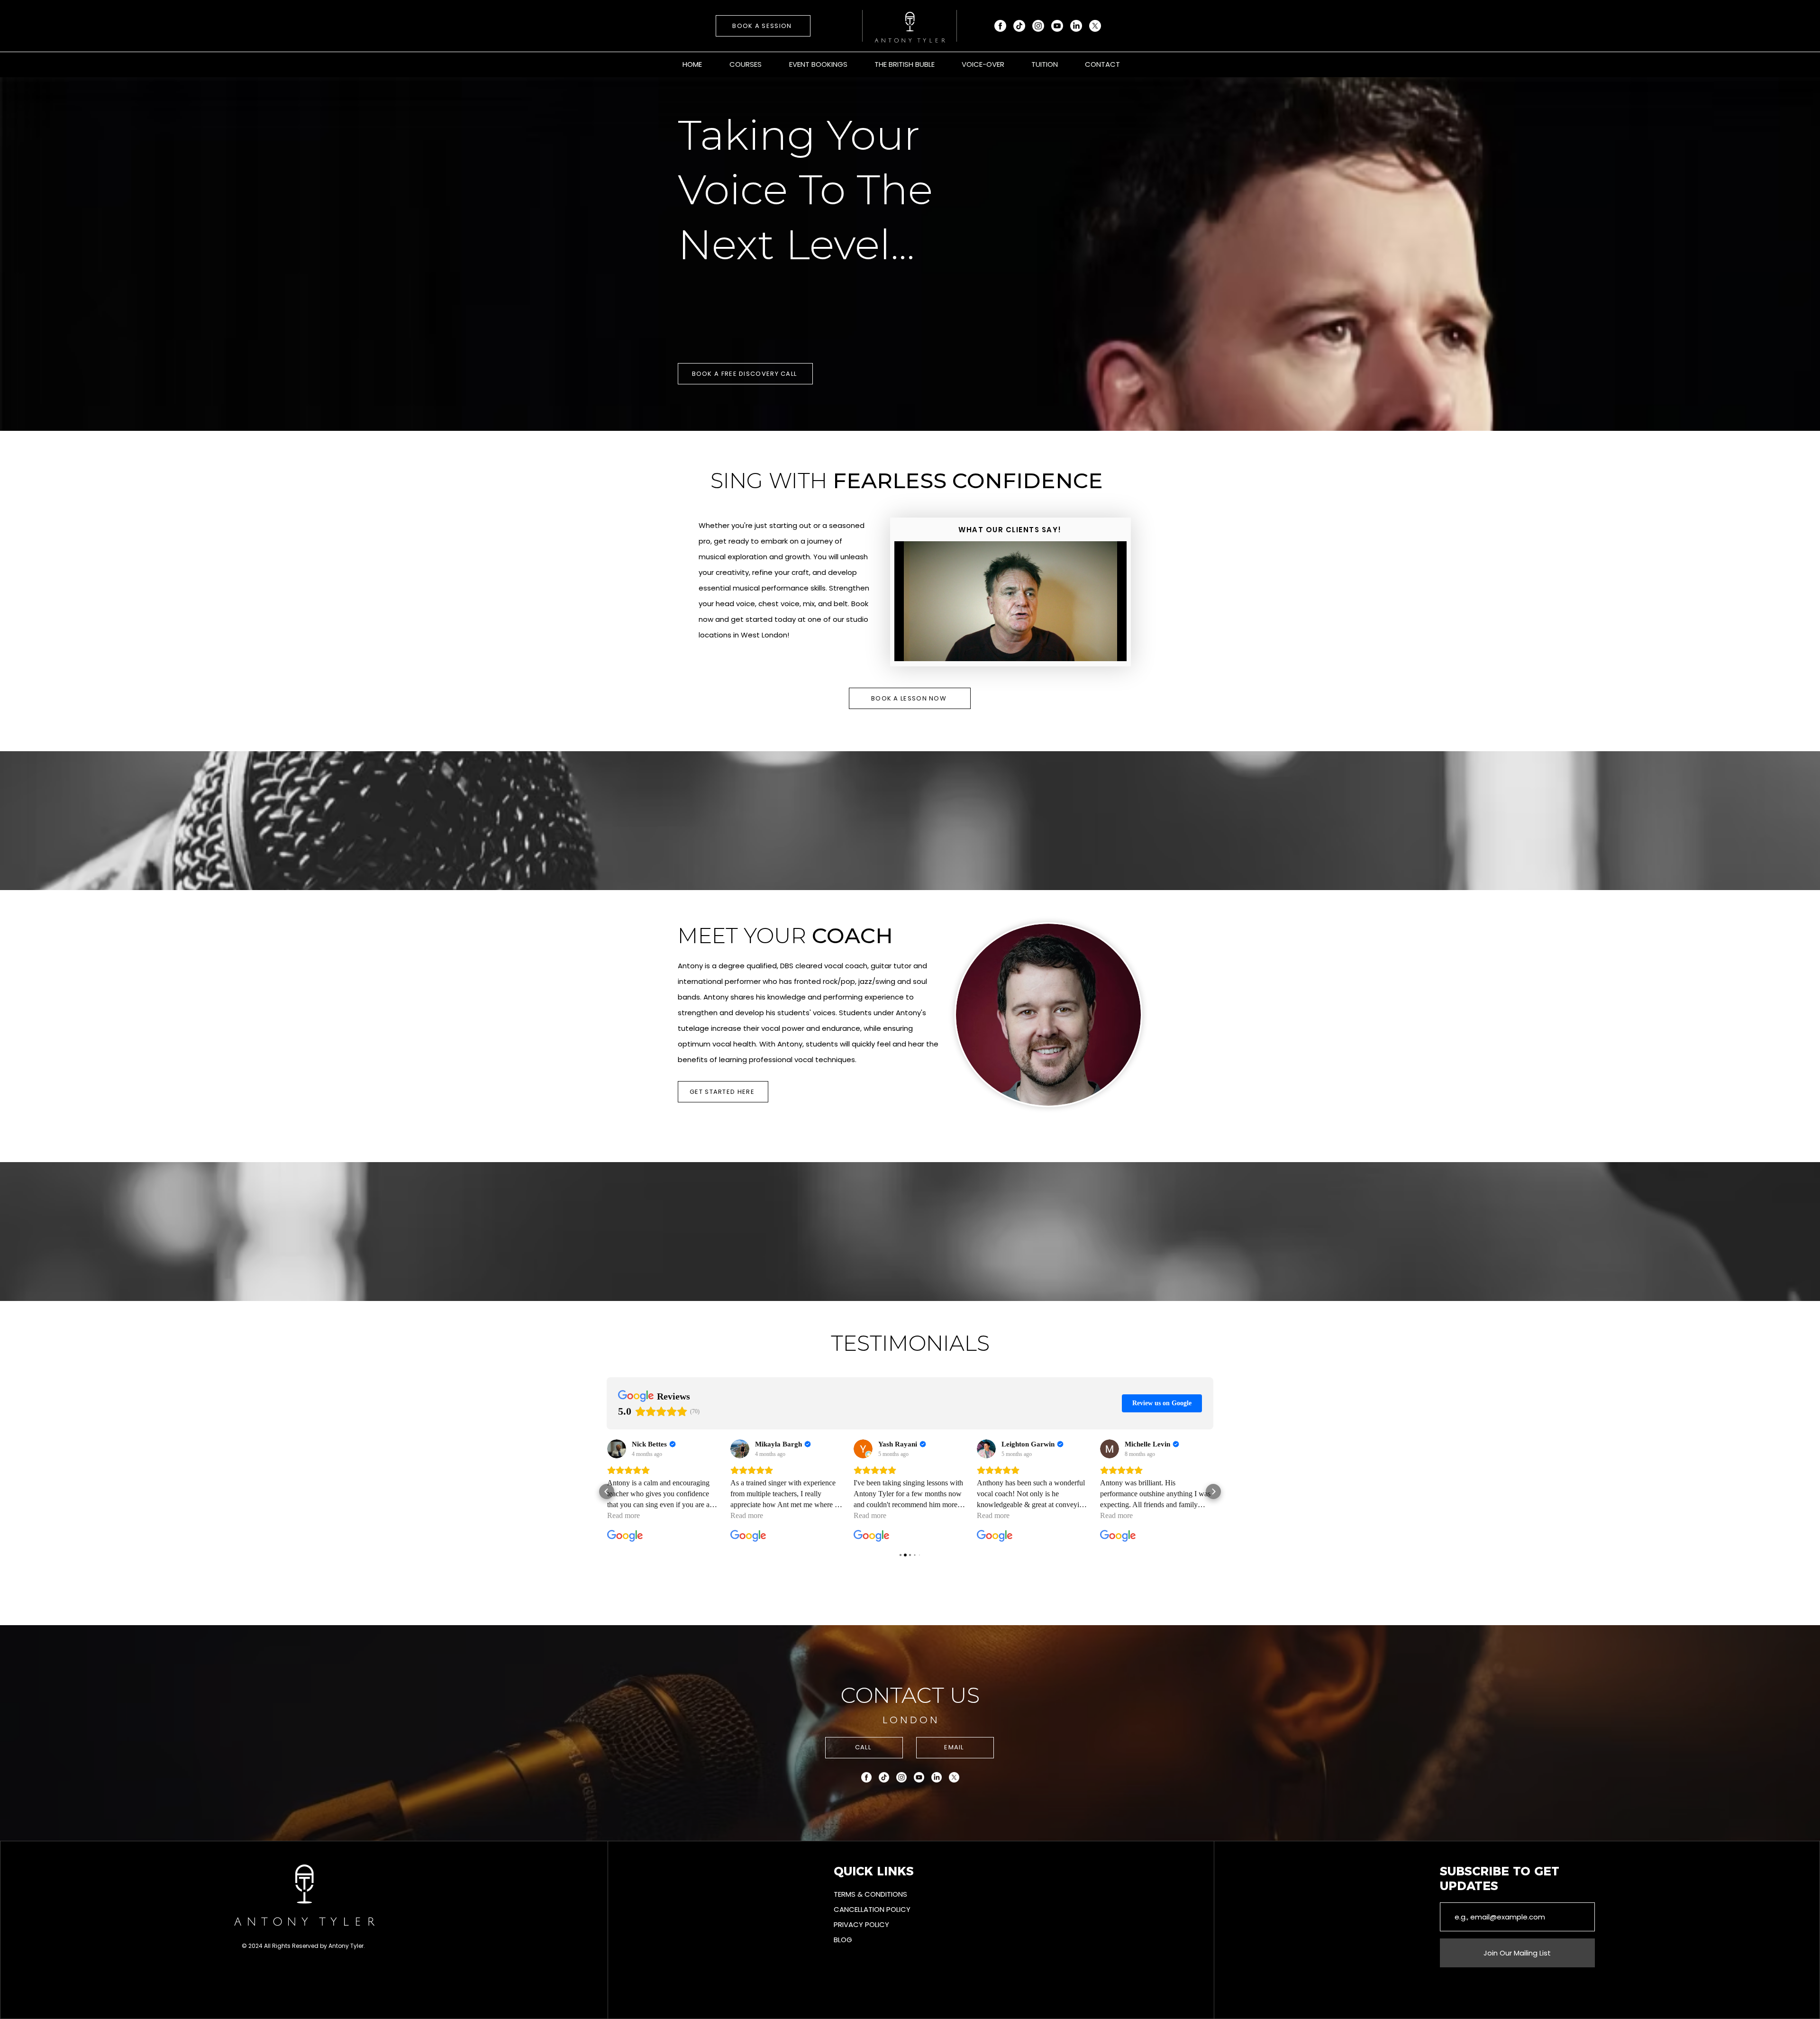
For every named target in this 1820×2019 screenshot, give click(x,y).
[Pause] (907, 648)
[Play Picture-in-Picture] (1098, 648)
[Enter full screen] (1114, 648)
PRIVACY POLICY (861, 1924)
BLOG (843, 1940)
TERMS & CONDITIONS (870, 1894)
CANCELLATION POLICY (872, 1909)
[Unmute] (923, 648)
